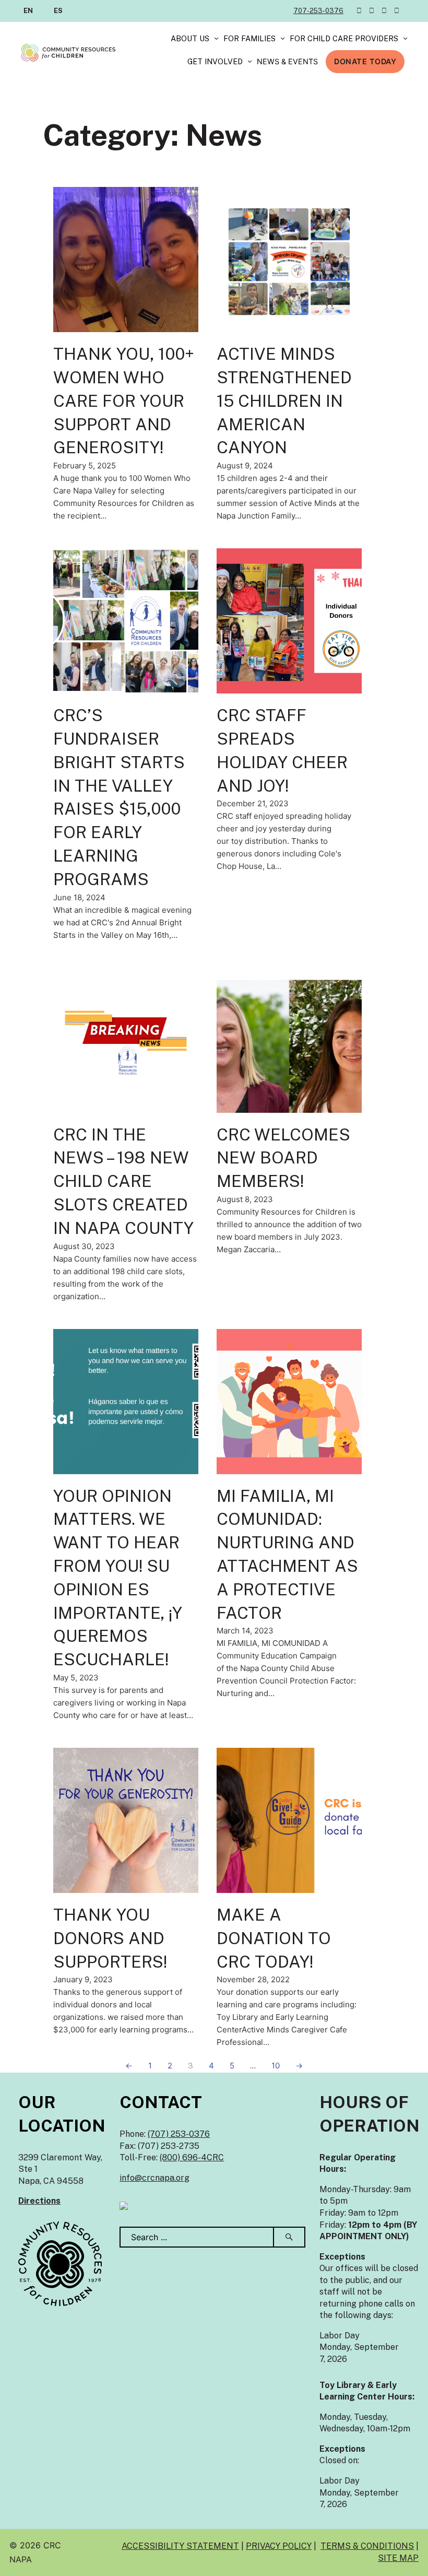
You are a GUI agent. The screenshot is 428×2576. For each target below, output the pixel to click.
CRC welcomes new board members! (283, 1158)
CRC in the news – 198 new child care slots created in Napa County (123, 1181)
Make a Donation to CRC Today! (274, 1938)
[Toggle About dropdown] (216, 39)
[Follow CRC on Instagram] (384, 11)
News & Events (287, 61)
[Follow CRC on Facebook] (372, 11)
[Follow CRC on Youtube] (397, 11)
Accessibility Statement (180, 2546)
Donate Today (365, 61)
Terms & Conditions (367, 2546)
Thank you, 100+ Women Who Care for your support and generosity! (124, 401)
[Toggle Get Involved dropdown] (250, 62)
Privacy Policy (279, 2546)
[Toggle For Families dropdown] (283, 39)
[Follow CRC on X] (359, 11)
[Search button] (290, 2237)
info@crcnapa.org (154, 2178)
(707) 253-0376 (179, 2134)
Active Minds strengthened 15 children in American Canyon (284, 401)
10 (276, 2066)
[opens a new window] (124, 2205)
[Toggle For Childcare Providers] (405, 39)
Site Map (398, 2558)
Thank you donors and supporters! (110, 1938)
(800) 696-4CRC (192, 2157)
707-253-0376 (318, 11)
